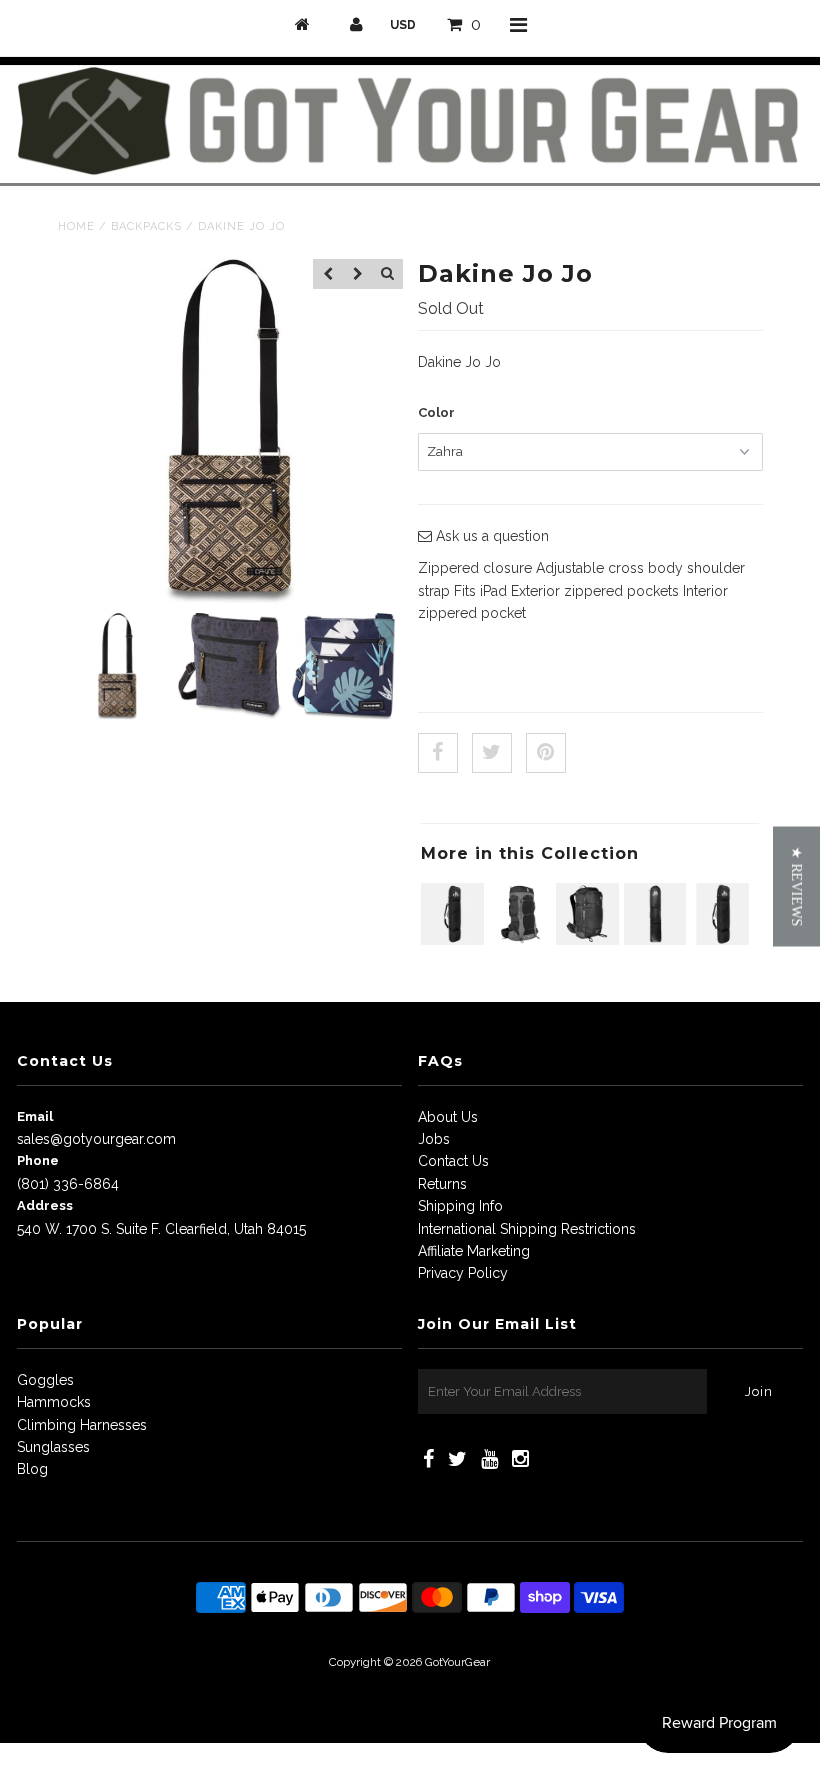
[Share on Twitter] (492, 753)
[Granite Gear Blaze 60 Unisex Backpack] (520, 940)
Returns (442, 1184)
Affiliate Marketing (474, 1251)
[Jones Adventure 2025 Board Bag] (655, 940)
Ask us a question (490, 536)
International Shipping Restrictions (527, 1229)
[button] (796, 887)
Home (76, 226)
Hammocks (54, 1402)
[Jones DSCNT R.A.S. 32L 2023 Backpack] (587, 940)
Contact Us (453, 1161)
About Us (448, 1117)
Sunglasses (53, 1447)
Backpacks (146, 226)
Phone (38, 1160)
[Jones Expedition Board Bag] (452, 940)
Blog (32, 1469)
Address (45, 1205)
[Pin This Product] (546, 753)
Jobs (434, 1139)
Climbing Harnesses (82, 1425)
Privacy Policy (463, 1273)
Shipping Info (460, 1206)
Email (35, 1116)
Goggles (45, 1380)
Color (436, 412)
